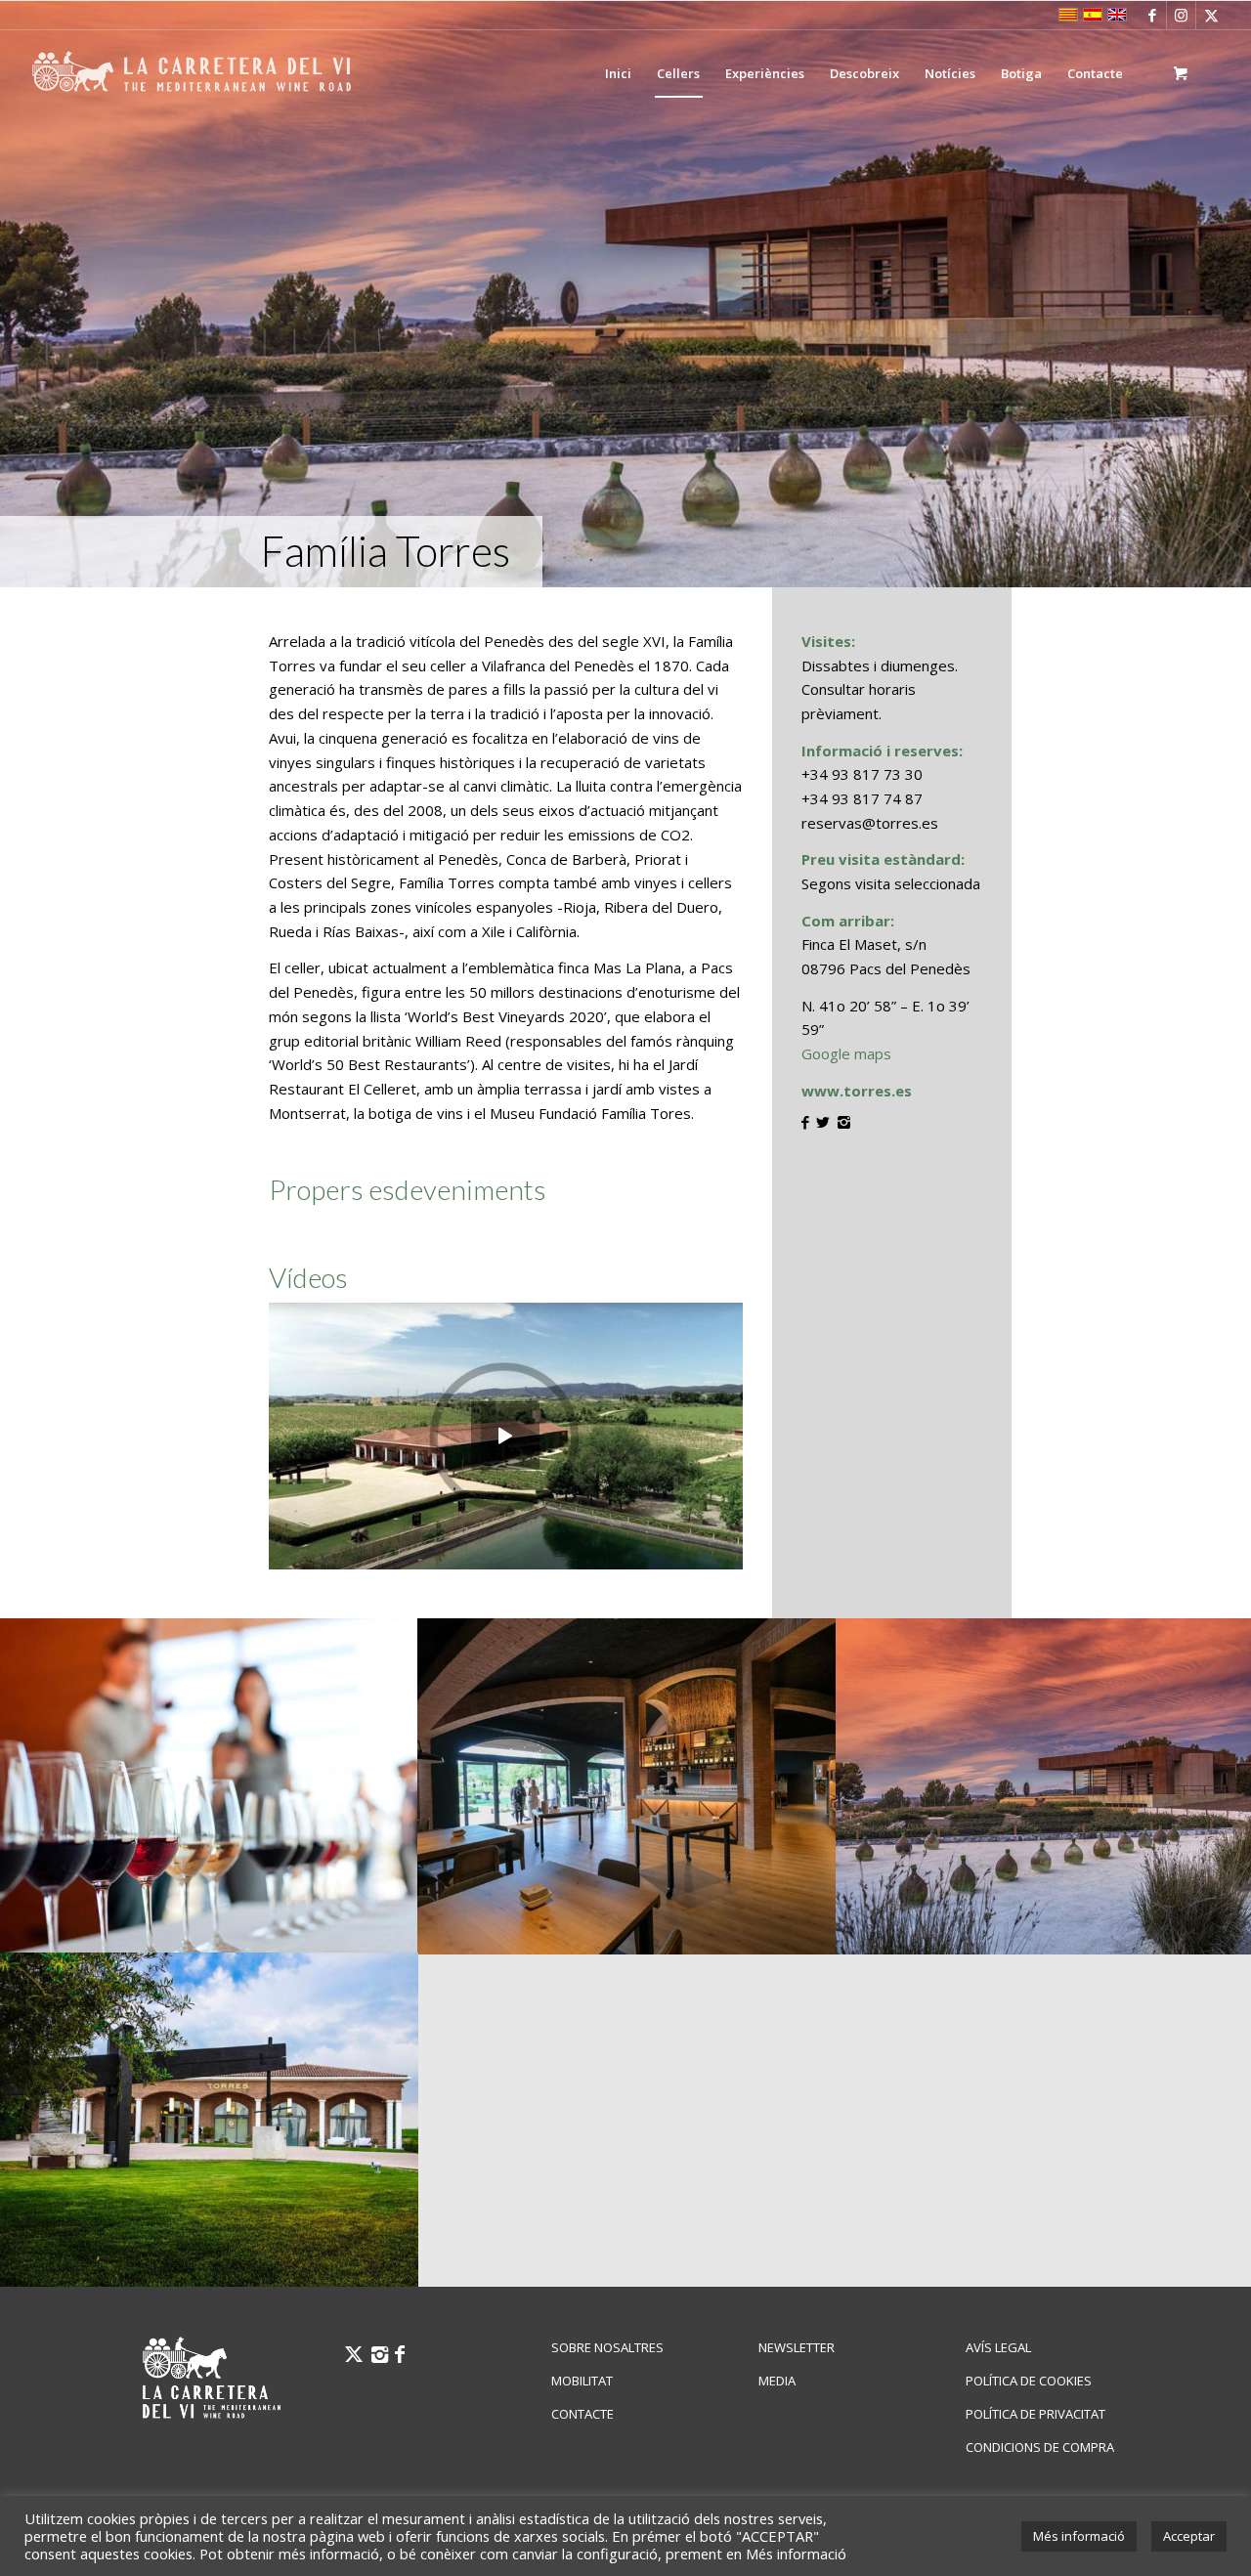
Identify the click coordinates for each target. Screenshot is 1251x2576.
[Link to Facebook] (1152, 15)
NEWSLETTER (797, 2347)
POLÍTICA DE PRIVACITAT (1035, 2414)
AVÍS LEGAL (998, 2347)
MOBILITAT (582, 2381)
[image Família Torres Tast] (209, 1785)
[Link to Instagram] (1181, 15)
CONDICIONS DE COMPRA (1040, 2447)
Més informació (1079, 2536)
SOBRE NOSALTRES (607, 2347)
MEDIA (777, 2381)
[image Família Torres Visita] (627, 1785)
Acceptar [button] (1189, 2536)
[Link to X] (1211, 15)
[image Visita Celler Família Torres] (209, 2120)
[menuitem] (618, 73)
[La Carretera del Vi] (192, 73)
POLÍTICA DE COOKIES (1029, 2381)
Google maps (846, 1053)
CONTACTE (582, 2414)
